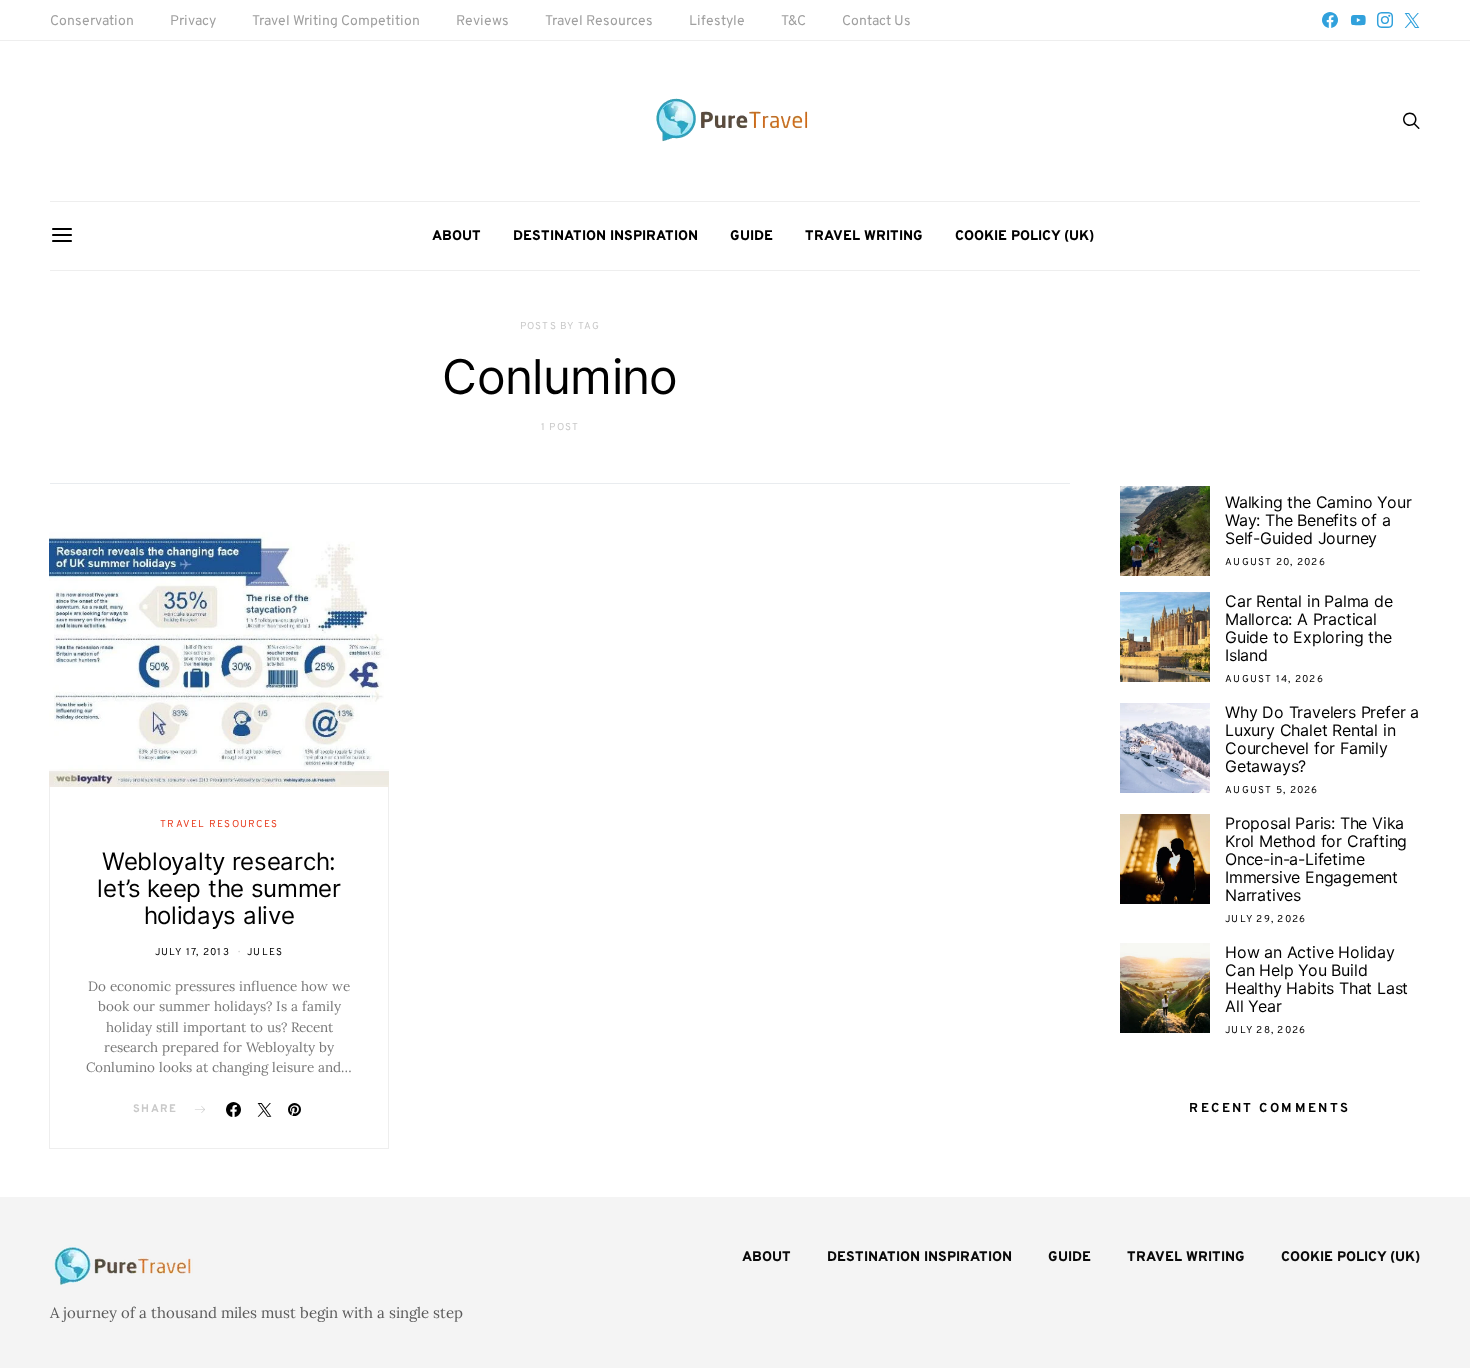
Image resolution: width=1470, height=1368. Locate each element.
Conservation (92, 21)
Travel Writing (864, 236)
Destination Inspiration (605, 236)
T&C (793, 21)
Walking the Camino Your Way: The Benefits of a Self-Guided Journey (1318, 520)
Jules (265, 952)
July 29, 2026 (1265, 919)
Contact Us (876, 21)
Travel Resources (599, 21)
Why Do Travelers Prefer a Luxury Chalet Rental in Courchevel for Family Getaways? (1322, 739)
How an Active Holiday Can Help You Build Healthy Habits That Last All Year (1316, 979)
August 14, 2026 (1274, 679)
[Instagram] (1385, 20)
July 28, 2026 (1265, 1030)
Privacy (193, 21)
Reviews (482, 21)
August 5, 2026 (1272, 790)
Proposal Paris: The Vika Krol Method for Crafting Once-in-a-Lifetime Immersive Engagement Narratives (1316, 859)
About (456, 236)
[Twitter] (1412, 20)
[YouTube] (1358, 20)
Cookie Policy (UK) (1024, 236)
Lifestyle (717, 21)
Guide (751, 236)
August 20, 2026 (1275, 562)
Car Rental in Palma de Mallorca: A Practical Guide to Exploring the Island (1309, 628)
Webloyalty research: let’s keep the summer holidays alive (219, 888)
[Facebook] (1330, 20)
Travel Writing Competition (336, 21)
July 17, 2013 (192, 952)
